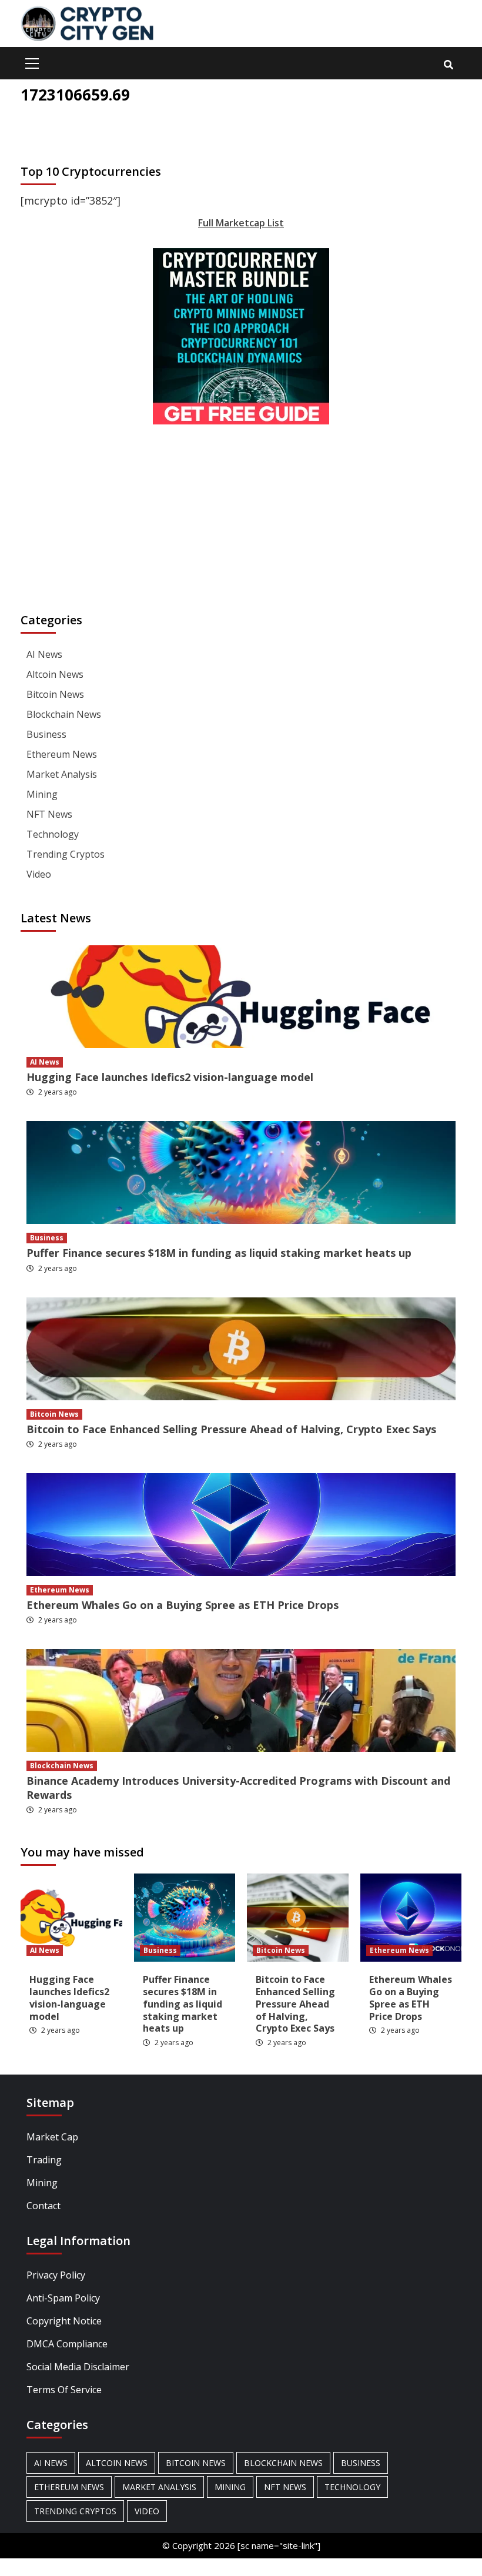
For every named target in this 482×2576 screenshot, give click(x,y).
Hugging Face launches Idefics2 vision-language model (170, 1077)
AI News (44, 654)
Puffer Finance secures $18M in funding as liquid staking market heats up (219, 1253)
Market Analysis (62, 774)
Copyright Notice (64, 2321)
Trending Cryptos (66, 854)
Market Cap (52, 2137)
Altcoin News (55, 674)
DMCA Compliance (67, 2344)
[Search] (448, 65)
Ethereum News (62, 754)
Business (46, 734)
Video (39, 874)
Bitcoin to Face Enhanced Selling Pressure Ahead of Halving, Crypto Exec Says (231, 1429)
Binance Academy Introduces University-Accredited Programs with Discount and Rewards (238, 1787)
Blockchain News (64, 714)
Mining (42, 794)
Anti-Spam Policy (63, 2298)
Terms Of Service (64, 2390)
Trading (44, 2160)
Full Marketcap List (241, 223)
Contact (43, 2206)
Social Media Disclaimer (78, 2367)
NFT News (49, 814)
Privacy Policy (56, 2275)
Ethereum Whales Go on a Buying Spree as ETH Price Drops (183, 1605)
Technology (53, 834)
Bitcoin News (55, 694)
